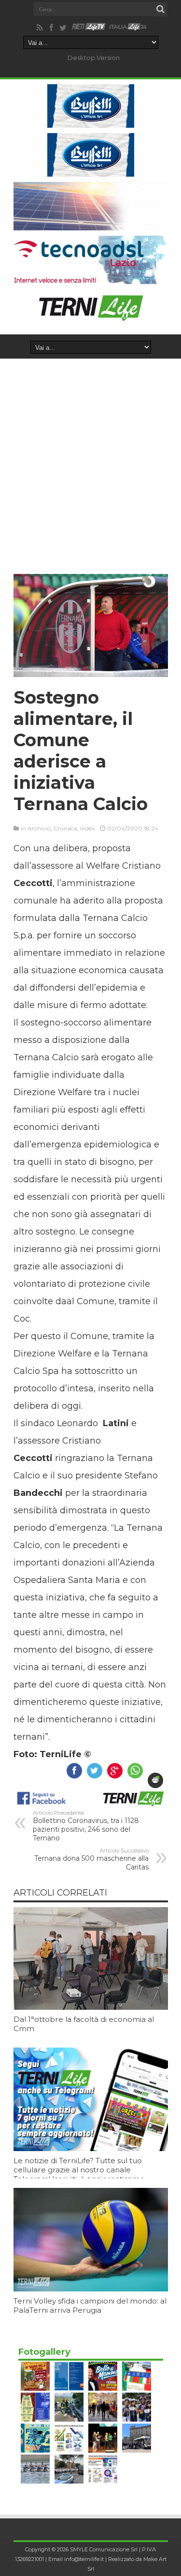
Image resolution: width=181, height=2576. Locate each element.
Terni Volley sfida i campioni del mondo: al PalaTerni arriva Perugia (90, 2305)
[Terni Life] (90, 317)
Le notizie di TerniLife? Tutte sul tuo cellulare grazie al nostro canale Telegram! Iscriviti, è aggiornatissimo (79, 2170)
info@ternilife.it (84, 2559)
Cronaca (65, 828)
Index (87, 828)
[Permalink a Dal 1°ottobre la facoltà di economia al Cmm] (91, 2007)
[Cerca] (161, 9)
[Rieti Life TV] (89, 27)
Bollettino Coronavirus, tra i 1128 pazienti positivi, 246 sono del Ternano (86, 1826)
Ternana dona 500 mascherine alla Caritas (91, 1859)
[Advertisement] (90, 454)
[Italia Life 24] (128, 28)
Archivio (39, 828)
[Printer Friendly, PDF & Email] (155, 1780)
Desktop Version (94, 58)
